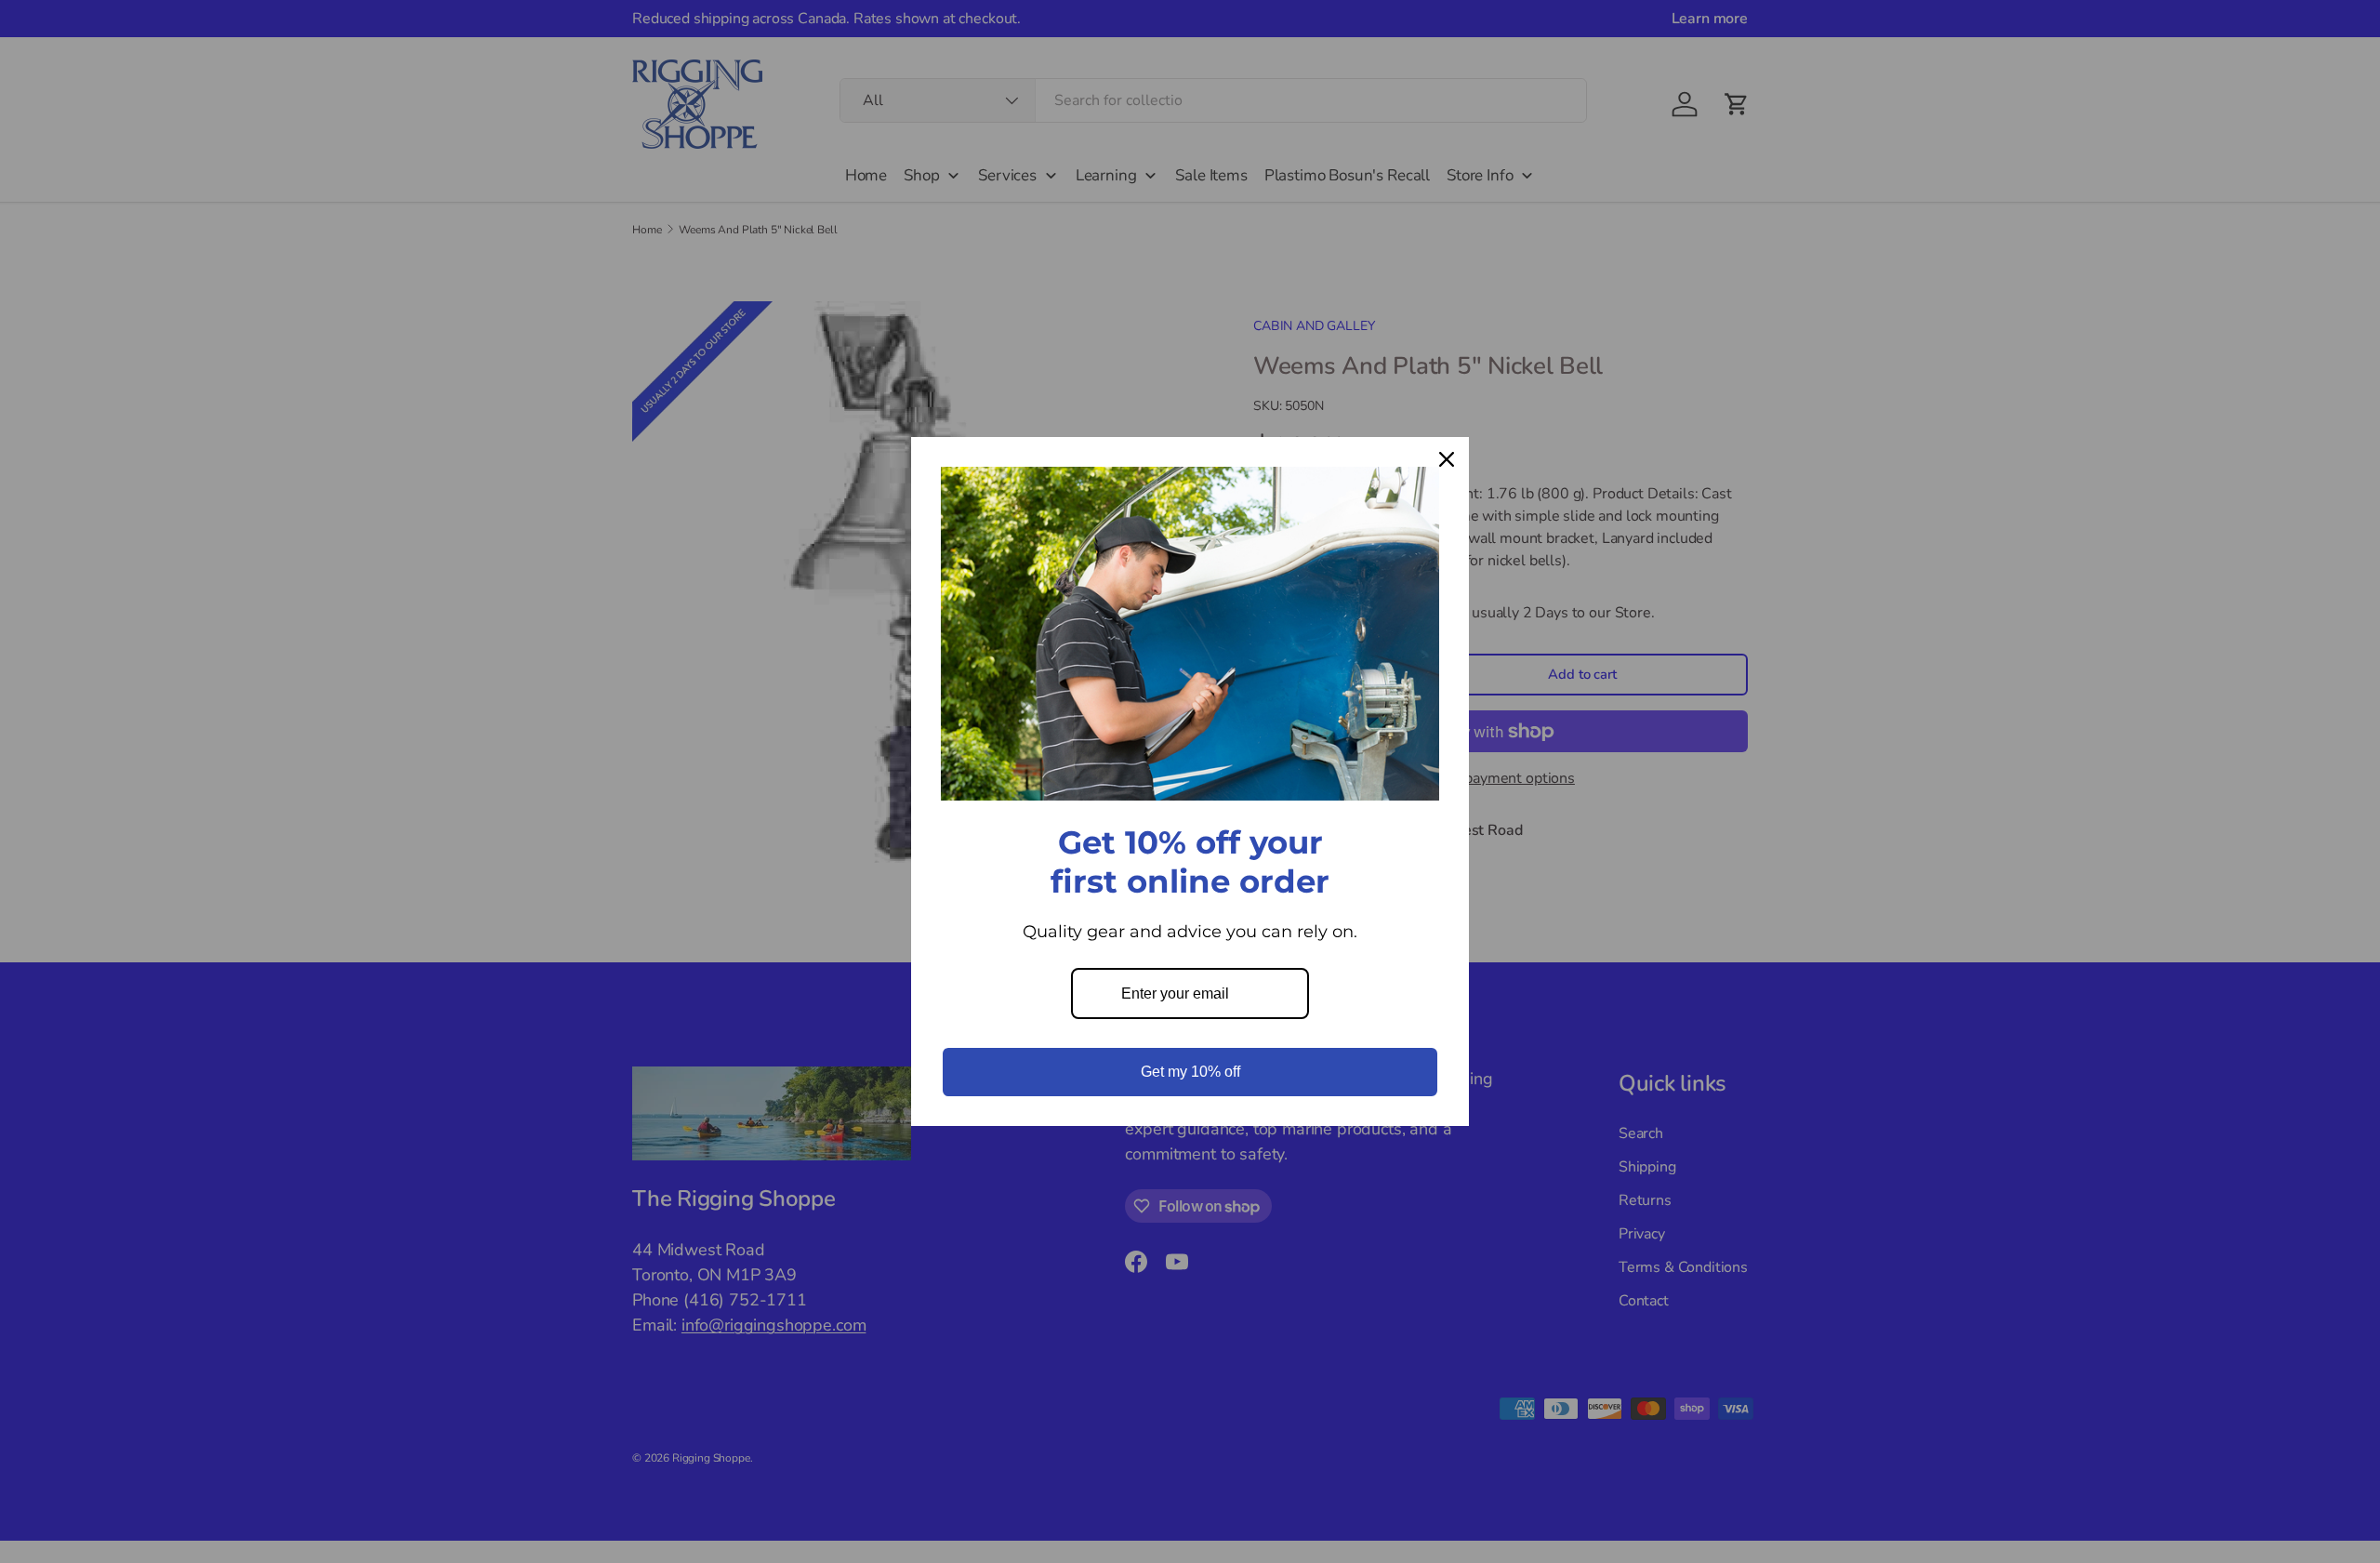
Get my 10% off (1190, 1072)
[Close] (1447, 459)
